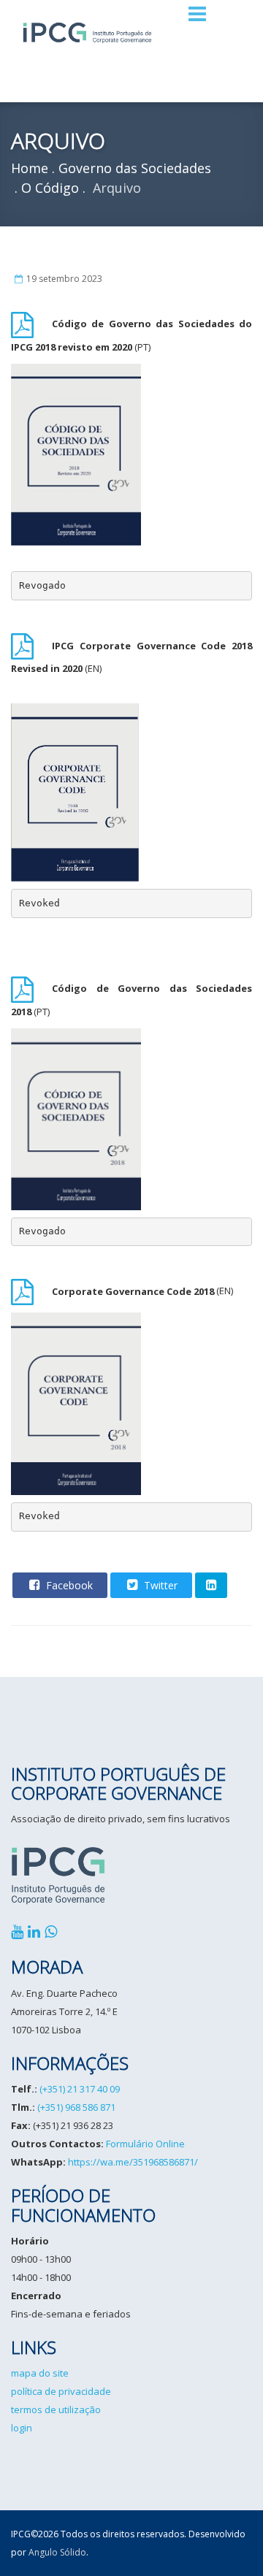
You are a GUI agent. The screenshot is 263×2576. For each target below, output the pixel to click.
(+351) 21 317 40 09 (80, 2089)
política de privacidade (61, 2391)
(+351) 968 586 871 (76, 2107)
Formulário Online (145, 2144)
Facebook (68, 1585)
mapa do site (40, 2373)
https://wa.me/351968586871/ (133, 2162)
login (22, 2428)
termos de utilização (56, 2409)
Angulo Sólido (57, 2552)
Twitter (159, 1585)
